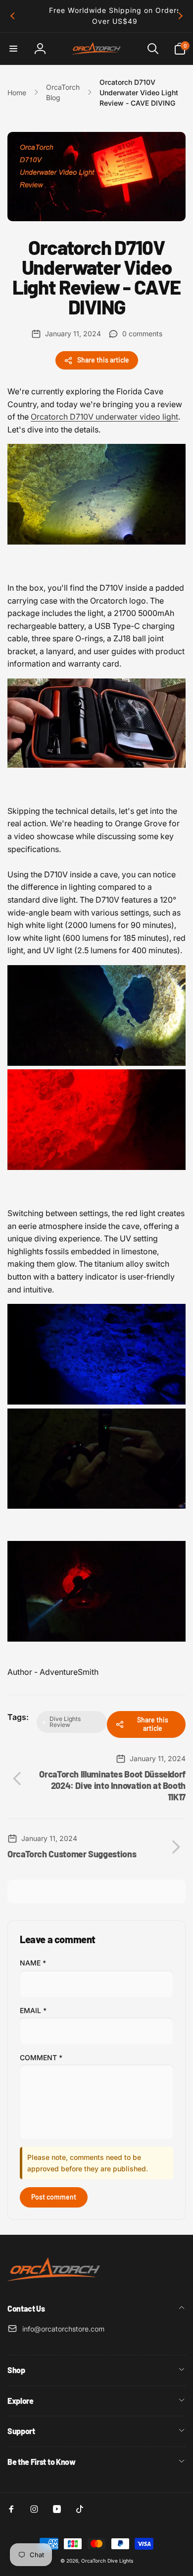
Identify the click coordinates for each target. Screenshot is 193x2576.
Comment (41, 2057)
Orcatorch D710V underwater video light (104, 417)
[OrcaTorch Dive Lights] (57, 2282)
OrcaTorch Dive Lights (107, 2561)
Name (33, 1963)
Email (33, 2010)
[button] (13, 49)
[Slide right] (180, 16)
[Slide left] (13, 16)
